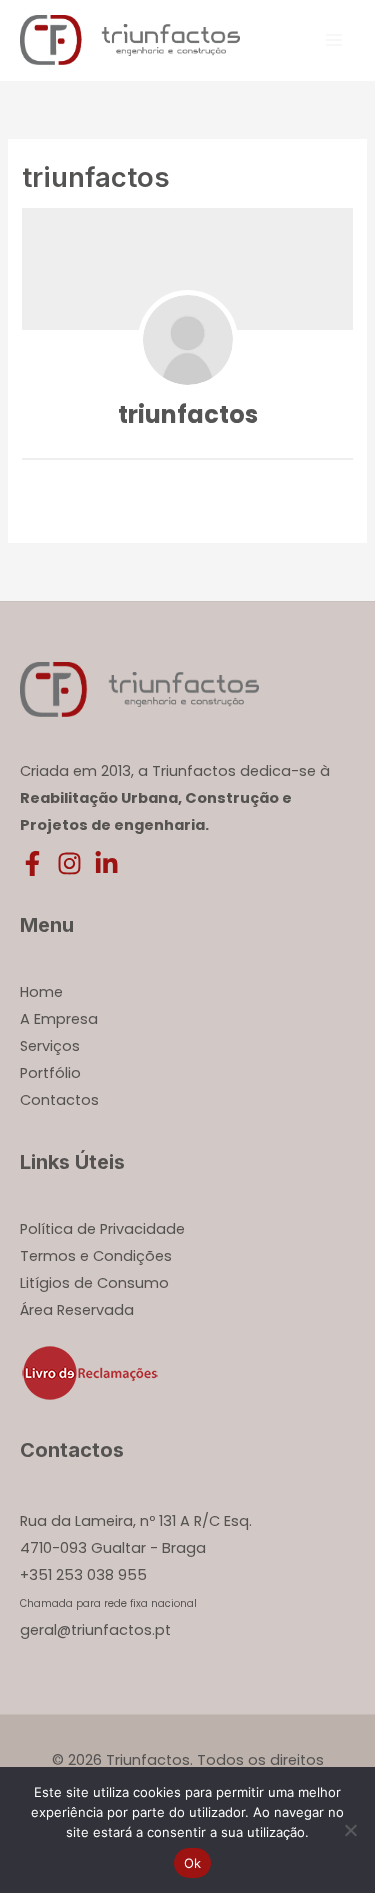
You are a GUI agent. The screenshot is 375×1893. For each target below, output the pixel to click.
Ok (193, 1863)
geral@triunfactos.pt (95, 1630)
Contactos (59, 1100)
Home (41, 992)
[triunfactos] (188, 340)
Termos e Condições (96, 1256)
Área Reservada (77, 1310)
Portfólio (50, 1073)
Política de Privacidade (102, 1229)
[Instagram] (69, 863)
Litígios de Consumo (94, 1283)
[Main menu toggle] (334, 40)
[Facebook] (32, 863)
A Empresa (59, 1019)
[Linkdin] (106, 863)
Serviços (50, 1046)
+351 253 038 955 (83, 1575)
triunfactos (188, 414)
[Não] (350, 1830)
